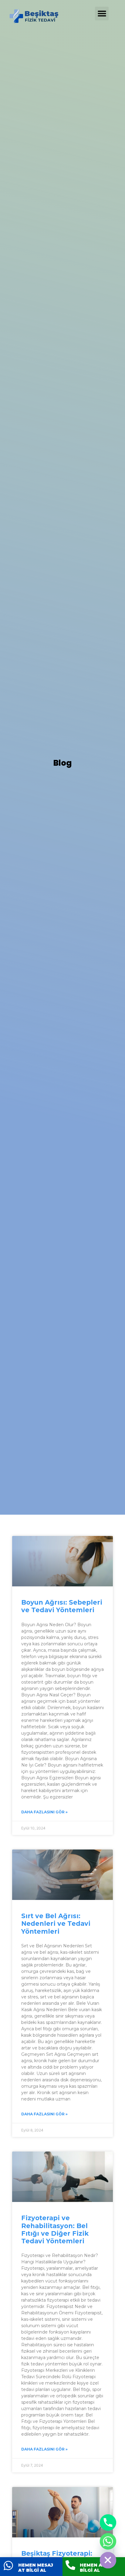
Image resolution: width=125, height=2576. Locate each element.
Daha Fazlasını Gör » (44, 1812)
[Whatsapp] (108, 2541)
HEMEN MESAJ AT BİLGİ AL (36, 2568)
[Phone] (108, 2523)
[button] (102, 14)
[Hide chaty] (108, 2560)
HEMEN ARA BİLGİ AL (94, 2568)
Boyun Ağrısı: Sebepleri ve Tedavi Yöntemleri (62, 1606)
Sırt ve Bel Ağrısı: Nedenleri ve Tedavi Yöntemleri (56, 1923)
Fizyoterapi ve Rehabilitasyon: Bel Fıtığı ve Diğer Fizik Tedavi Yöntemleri (55, 2229)
